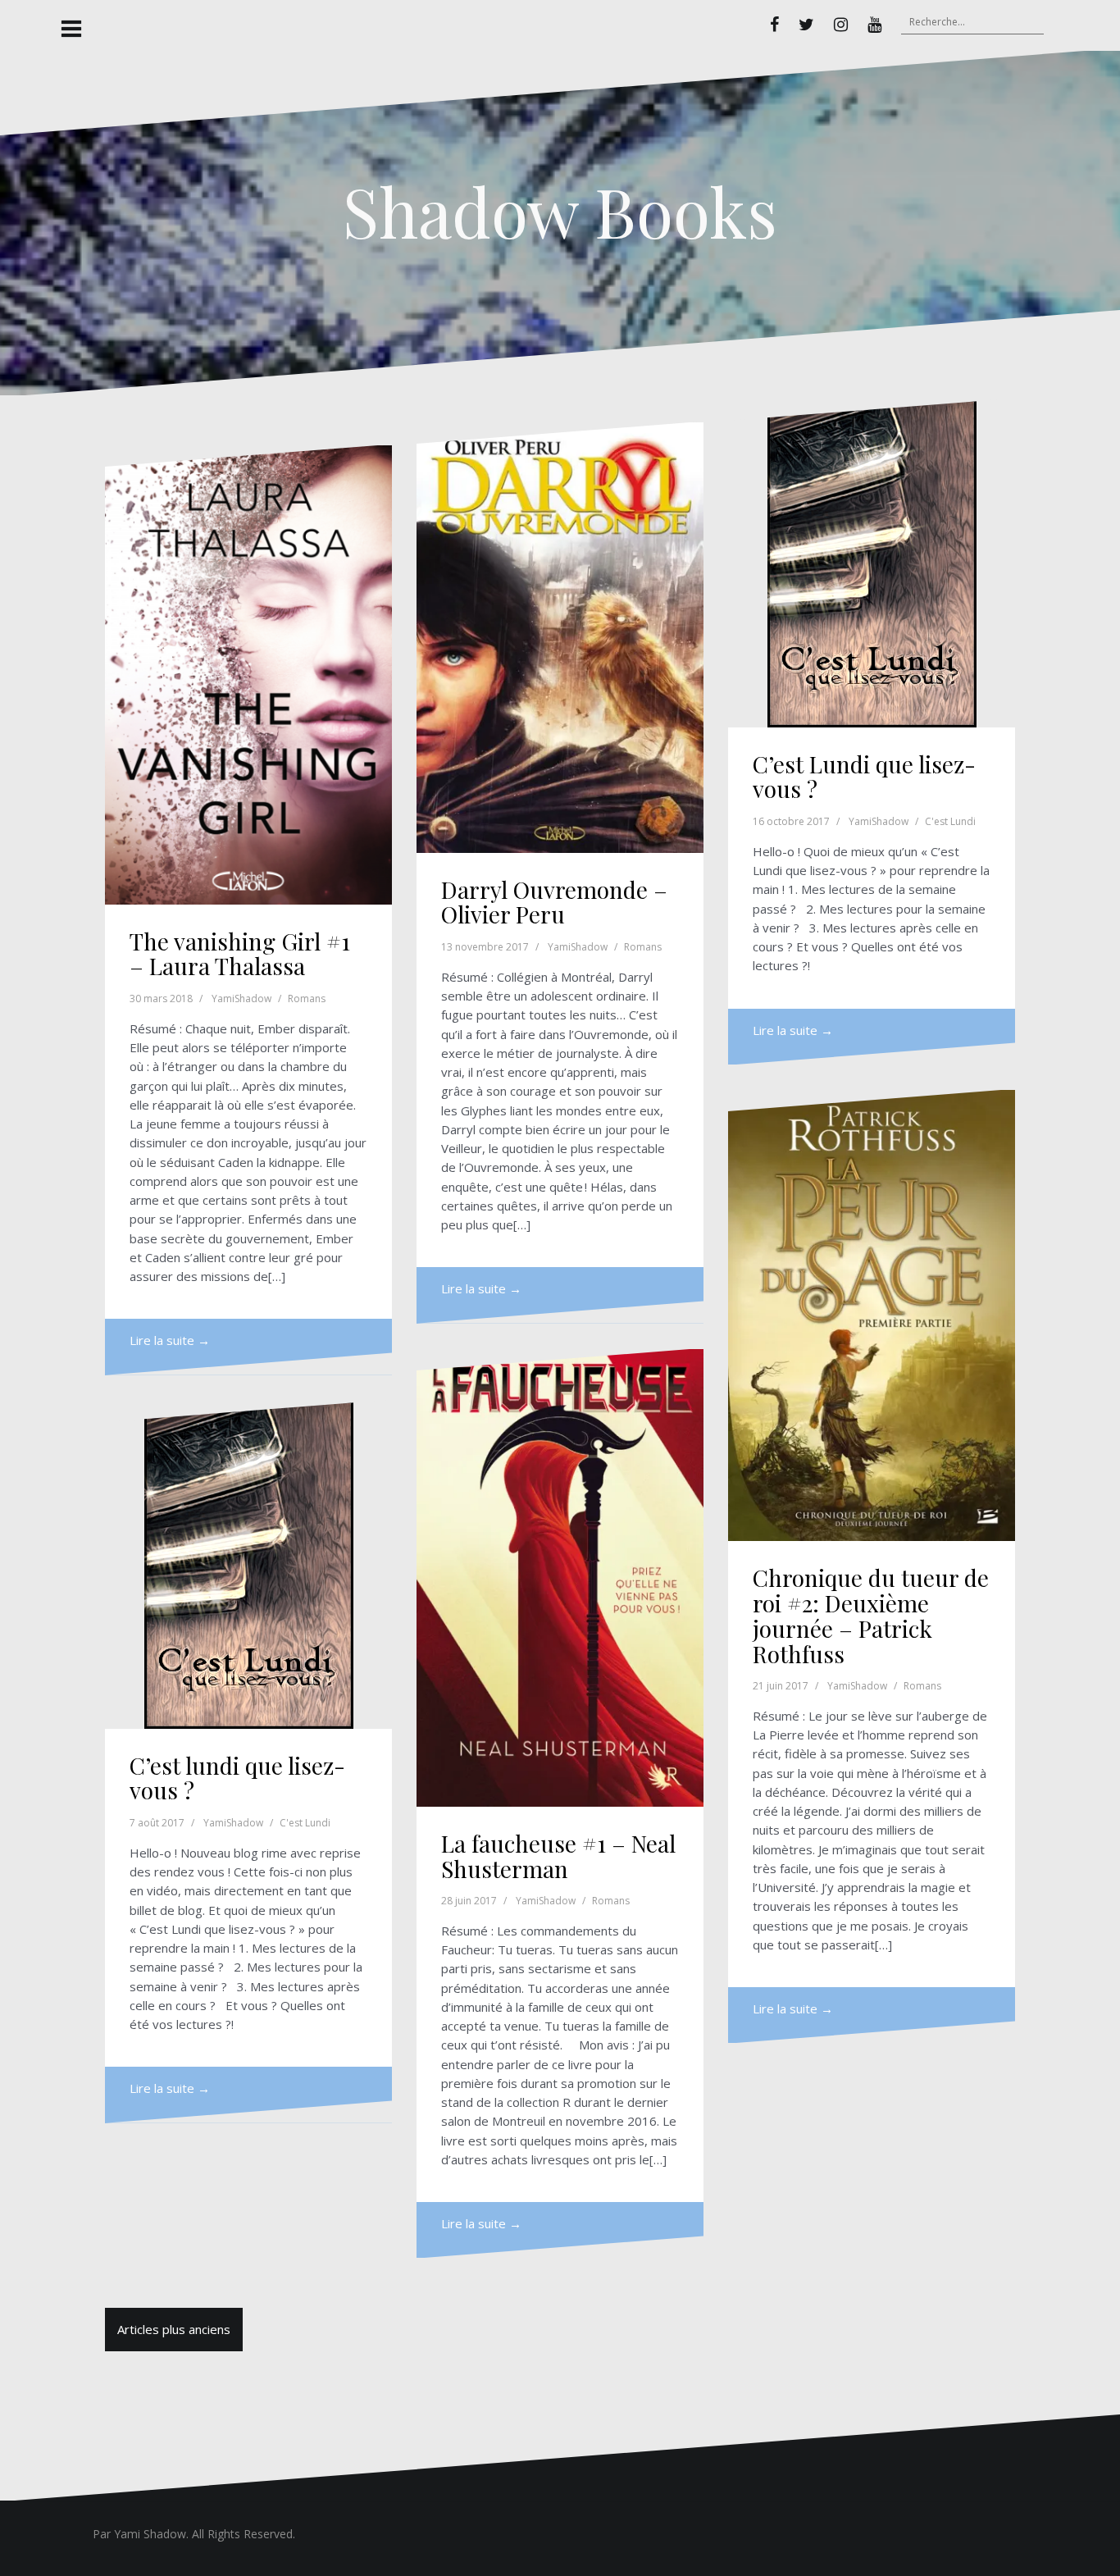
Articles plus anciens (174, 2329)
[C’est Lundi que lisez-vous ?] (872, 563)
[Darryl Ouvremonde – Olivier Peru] (560, 638)
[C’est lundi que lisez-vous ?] (248, 1565)
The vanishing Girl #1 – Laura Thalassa (240, 954)
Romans (307, 998)
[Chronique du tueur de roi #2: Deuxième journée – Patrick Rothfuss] (872, 1316)
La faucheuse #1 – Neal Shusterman (558, 1856)
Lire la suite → (170, 1340)
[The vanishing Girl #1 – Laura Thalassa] (248, 675)
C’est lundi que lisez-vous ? (237, 1778)
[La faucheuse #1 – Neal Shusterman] (560, 1578)
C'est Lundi (950, 821)
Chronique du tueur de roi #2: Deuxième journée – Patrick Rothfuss (871, 1615)
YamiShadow (241, 998)
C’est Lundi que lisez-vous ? (864, 777)
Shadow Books (560, 211)
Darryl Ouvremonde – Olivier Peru (554, 902)
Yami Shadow (150, 2534)
